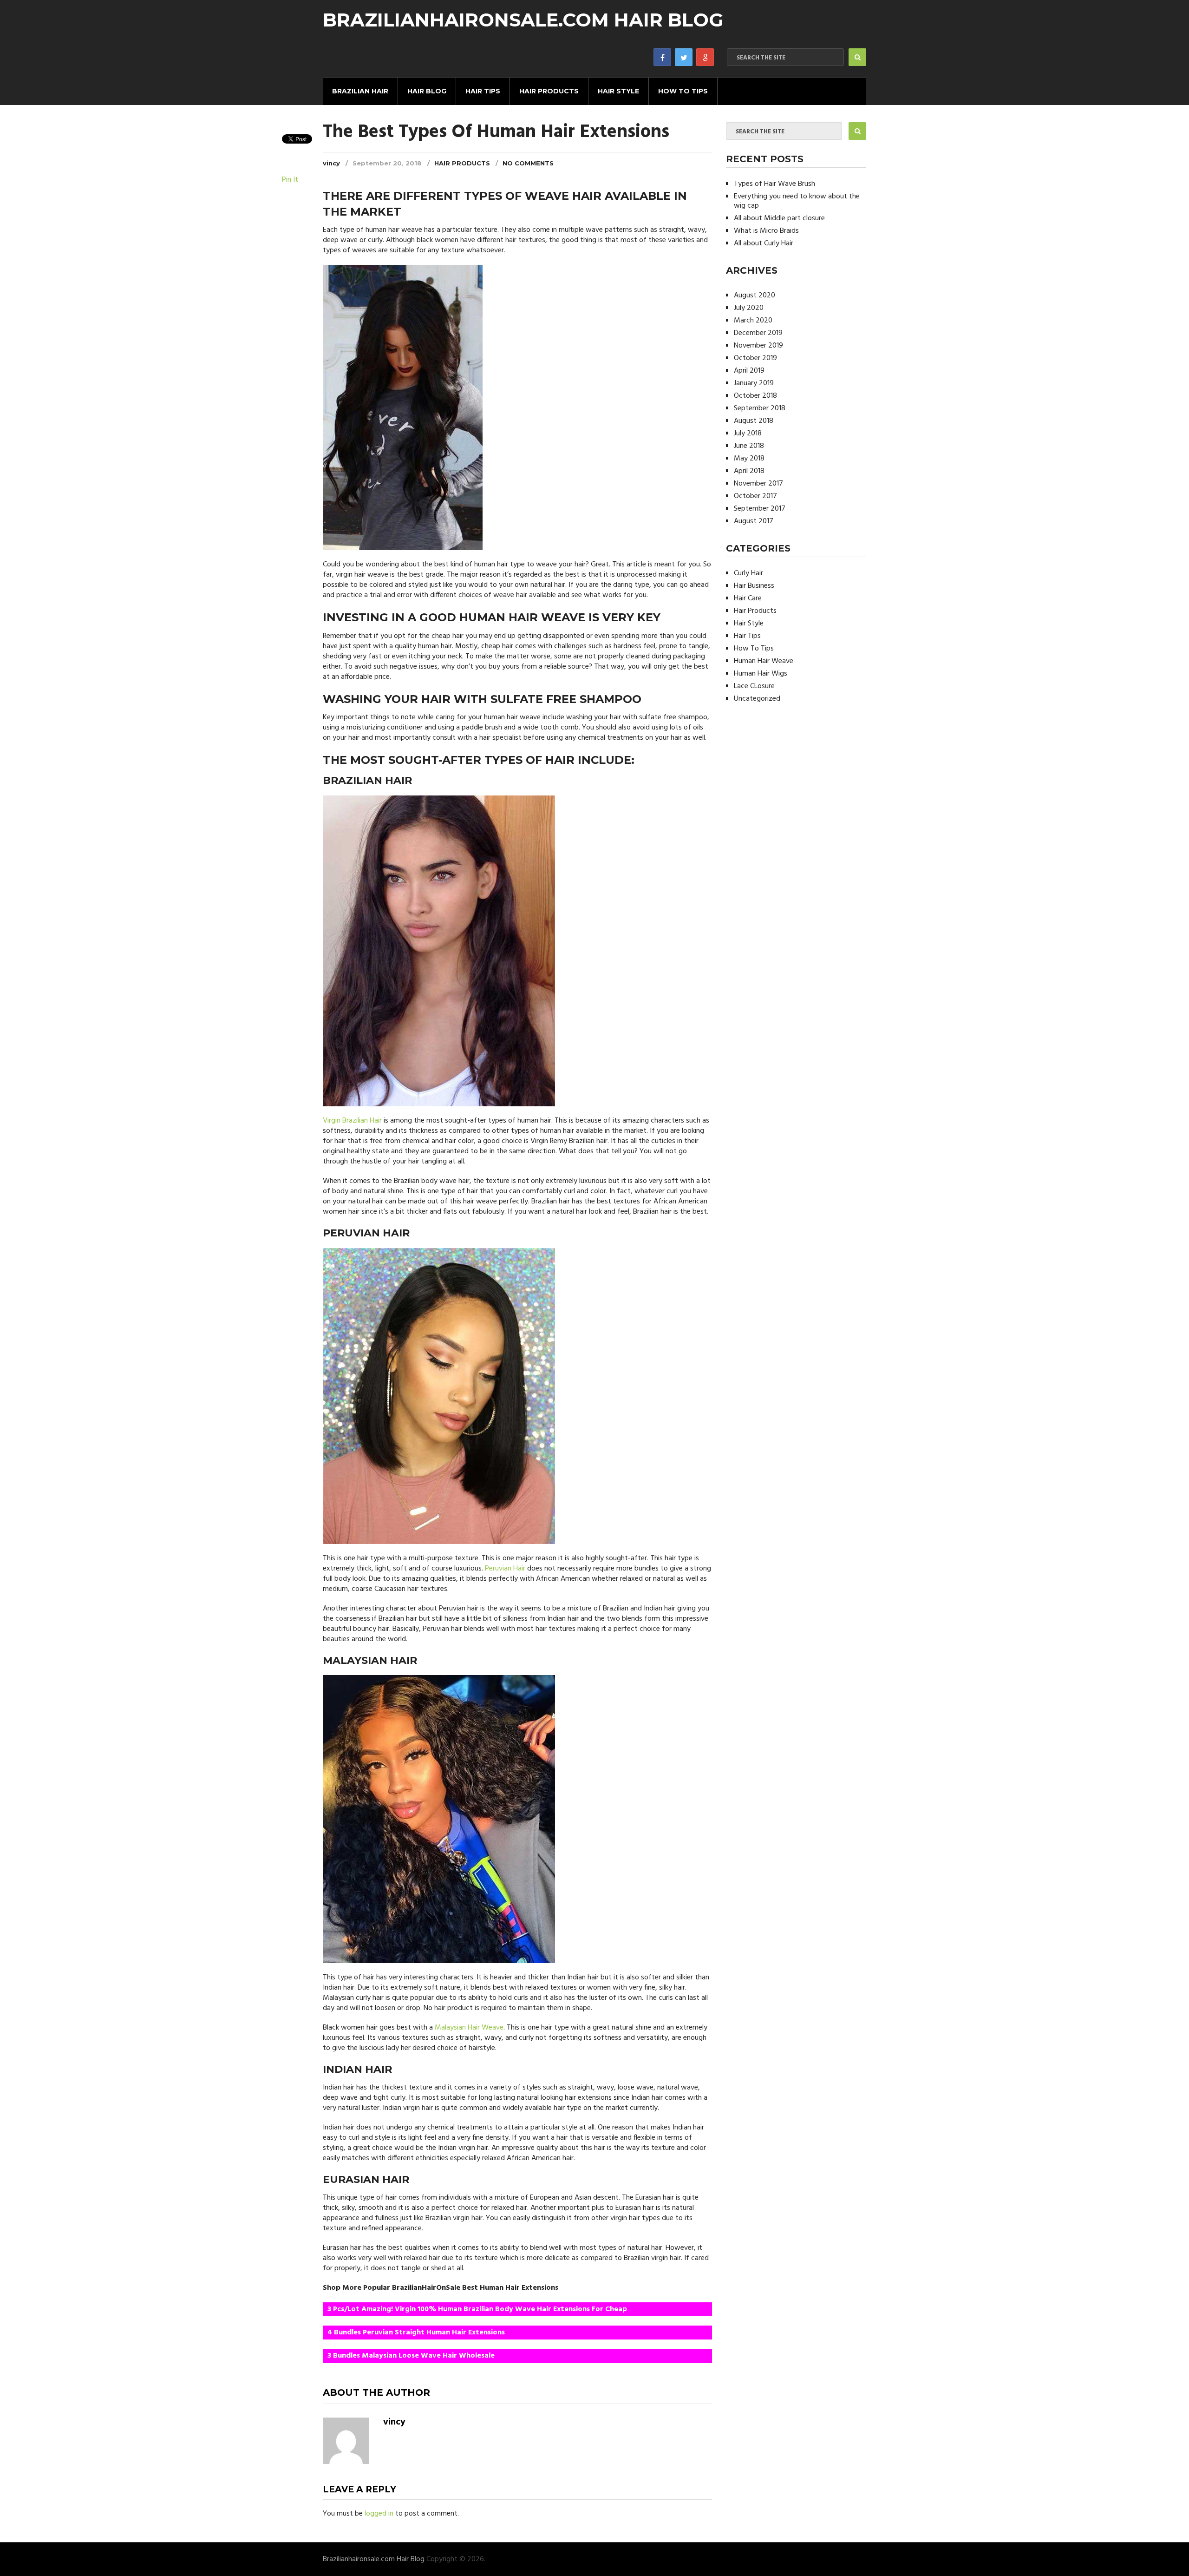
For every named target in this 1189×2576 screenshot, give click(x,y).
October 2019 (755, 358)
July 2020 (749, 308)
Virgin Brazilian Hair (352, 1121)
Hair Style (618, 91)
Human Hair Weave (764, 661)
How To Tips (683, 91)
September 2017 (760, 509)
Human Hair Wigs (761, 674)
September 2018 (760, 408)
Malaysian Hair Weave (469, 2028)
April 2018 (749, 471)
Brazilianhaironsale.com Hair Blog (523, 20)
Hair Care (748, 598)
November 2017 (758, 484)
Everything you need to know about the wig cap (797, 201)
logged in (379, 2514)
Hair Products (549, 91)
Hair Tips (483, 91)
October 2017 (755, 496)
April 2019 (749, 371)
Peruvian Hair (505, 1569)
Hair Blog (427, 91)
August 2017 (754, 521)
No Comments (528, 163)
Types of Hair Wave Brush (774, 184)
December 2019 (758, 333)
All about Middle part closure (779, 218)
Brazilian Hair (360, 91)
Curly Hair (748, 573)
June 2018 (749, 446)
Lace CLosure (754, 686)
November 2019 (758, 346)
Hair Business (754, 586)
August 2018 (754, 421)
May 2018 (749, 459)
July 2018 (748, 434)
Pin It (290, 180)
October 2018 (755, 396)
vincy (331, 163)
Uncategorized (757, 699)
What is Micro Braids (766, 231)
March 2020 (753, 321)
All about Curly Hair (764, 243)
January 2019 (754, 383)
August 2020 (755, 296)
